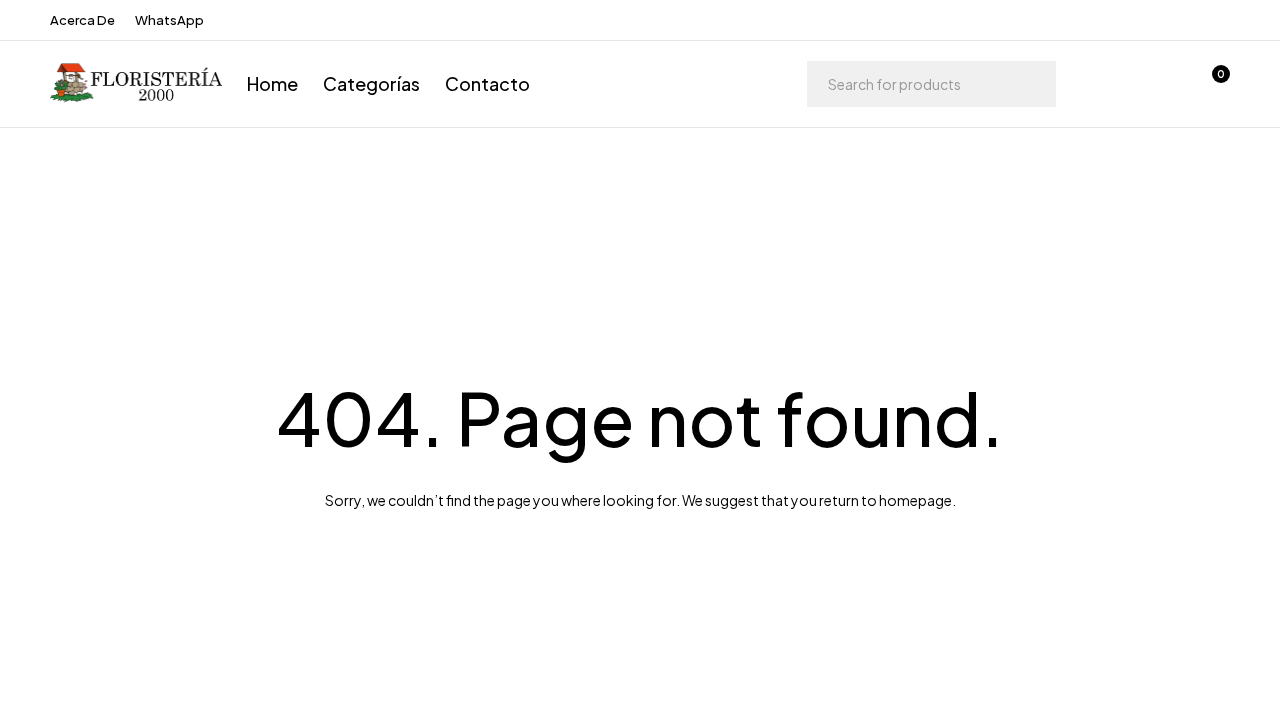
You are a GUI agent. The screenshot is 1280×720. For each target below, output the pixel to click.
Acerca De (82, 20)
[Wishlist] (1158, 84)
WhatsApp (169, 20)
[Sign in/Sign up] (1106, 84)
